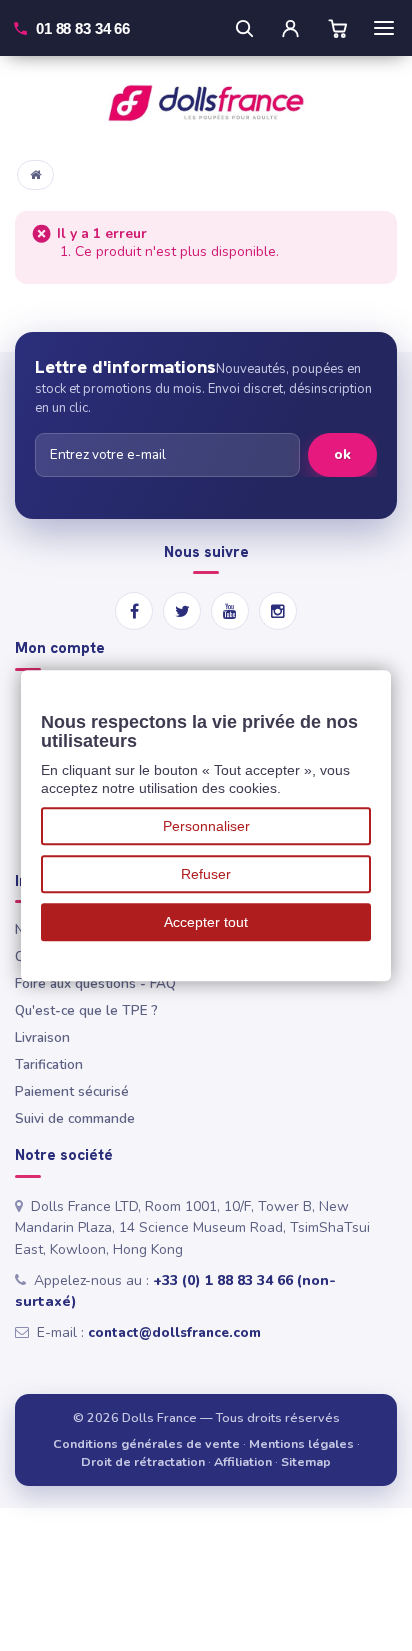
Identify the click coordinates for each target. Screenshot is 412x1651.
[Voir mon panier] (338, 28)
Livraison (42, 1037)
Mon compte (60, 648)
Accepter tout (206, 922)
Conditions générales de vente (146, 1443)
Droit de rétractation (143, 1461)
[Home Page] (35, 175)
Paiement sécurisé (72, 1091)
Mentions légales (301, 1443)
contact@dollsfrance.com (174, 1332)
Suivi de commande (75, 1118)
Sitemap (306, 1461)
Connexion (290, 28)
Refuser (206, 874)
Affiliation (243, 1461)
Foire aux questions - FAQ (95, 983)
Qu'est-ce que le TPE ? (86, 1010)
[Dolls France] (206, 103)
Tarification (49, 1064)
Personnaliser (206, 826)
